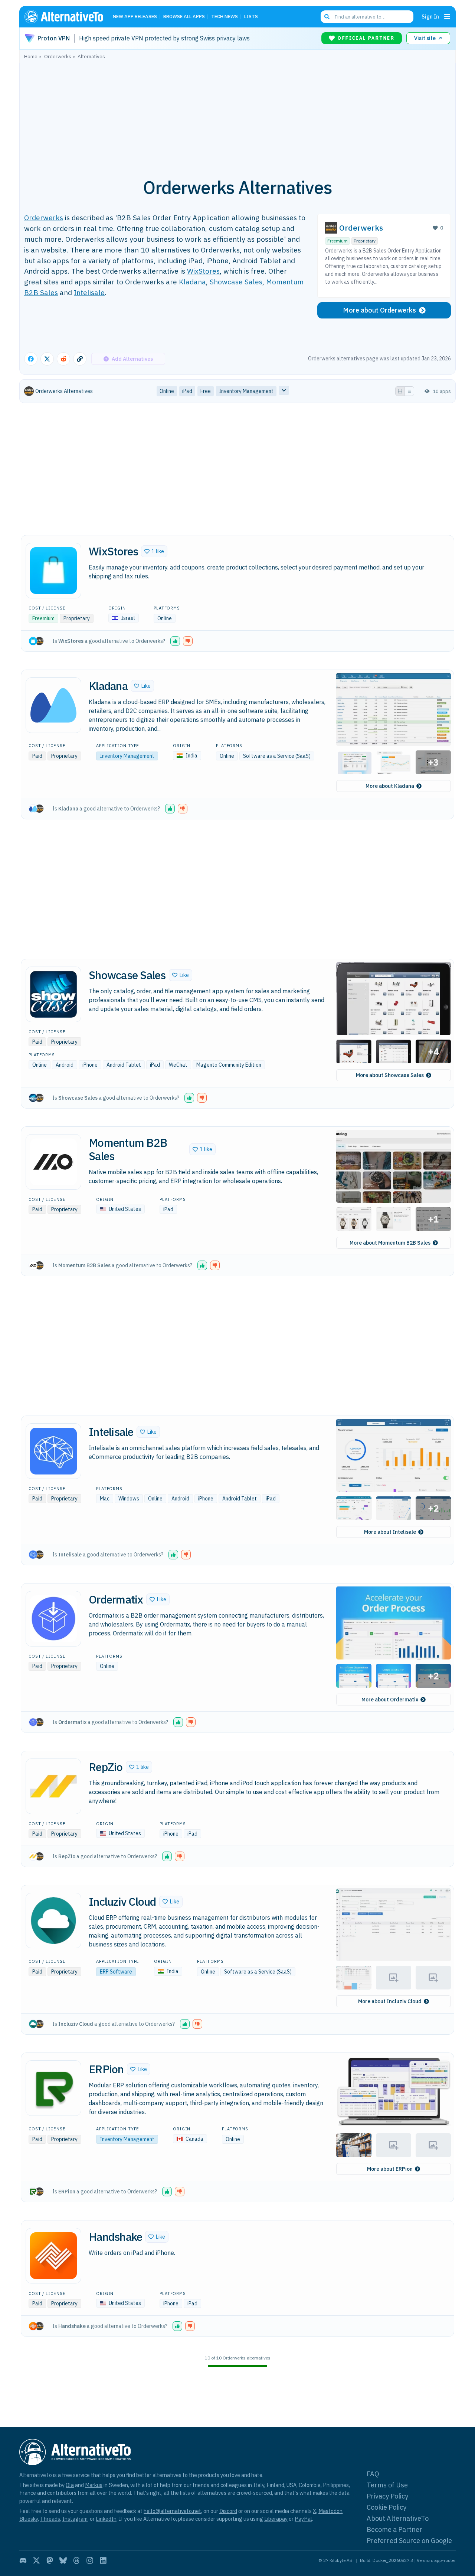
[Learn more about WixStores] (53, 571)
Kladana (192, 282)
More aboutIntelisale (390, 1532)
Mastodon (330, 2511)
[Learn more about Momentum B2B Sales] (53, 1162)
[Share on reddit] (63, 359)
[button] (154, 551)
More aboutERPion (390, 2169)
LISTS (251, 17)
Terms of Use (387, 2485)
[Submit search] (327, 17)
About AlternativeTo (398, 2518)
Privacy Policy (387, 2496)
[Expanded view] (400, 391)
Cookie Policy (386, 2507)
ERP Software (116, 1972)
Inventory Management (127, 756)
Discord (228, 2511)
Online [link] (167, 391)
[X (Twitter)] (36, 2560)
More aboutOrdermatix (390, 1700)
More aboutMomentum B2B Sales (390, 1243)
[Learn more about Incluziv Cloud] (53, 1921)
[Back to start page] (67, 17)
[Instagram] (90, 2560)
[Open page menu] (447, 17)
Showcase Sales (236, 282)
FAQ (373, 2474)
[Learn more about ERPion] (53, 2088)
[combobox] (367, 17)
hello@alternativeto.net (172, 2511)
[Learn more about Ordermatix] (53, 1619)
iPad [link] (187, 391)
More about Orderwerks (379, 310)
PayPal (303, 2519)
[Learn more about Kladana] (53, 705)
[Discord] (23, 2560)
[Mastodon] (50, 2560)
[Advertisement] (237, 115)
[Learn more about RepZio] (53, 1786)
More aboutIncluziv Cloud (390, 2001)
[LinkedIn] (103, 2560)
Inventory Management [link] (246, 391)
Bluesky (29, 2519)
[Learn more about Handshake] (53, 2256)
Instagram (75, 2519)
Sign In (430, 16)
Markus (94, 2485)
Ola (70, 2485)
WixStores (203, 271)
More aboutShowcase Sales (390, 1075)
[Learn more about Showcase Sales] (53, 994)
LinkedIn (106, 2519)
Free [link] (206, 391)
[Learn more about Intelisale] (53, 1451)
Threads (50, 2519)
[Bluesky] (63, 2560)
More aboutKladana (390, 786)
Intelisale (89, 292)
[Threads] (76, 2560)
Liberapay (276, 2519)
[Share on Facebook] (31, 359)
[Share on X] (47, 359)
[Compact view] (409, 391)
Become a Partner (394, 2529)
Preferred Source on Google (409, 2541)
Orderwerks (44, 217)
